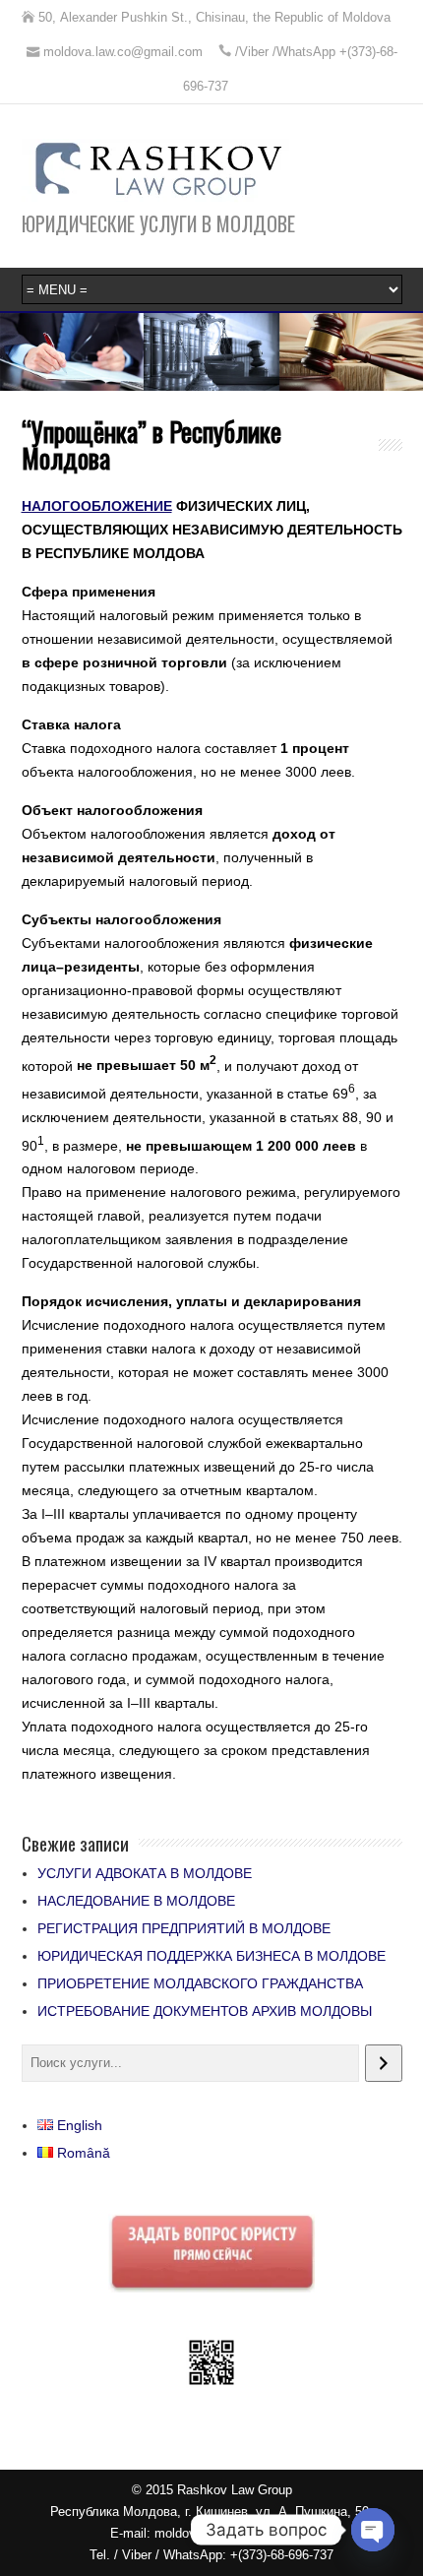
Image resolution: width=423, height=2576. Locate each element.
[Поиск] (383, 2063)
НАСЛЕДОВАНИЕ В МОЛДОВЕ (136, 1901)
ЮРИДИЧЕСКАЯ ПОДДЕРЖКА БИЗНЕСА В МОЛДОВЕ (211, 1956)
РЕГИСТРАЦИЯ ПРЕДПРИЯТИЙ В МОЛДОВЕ (184, 1928)
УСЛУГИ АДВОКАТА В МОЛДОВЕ (145, 1873)
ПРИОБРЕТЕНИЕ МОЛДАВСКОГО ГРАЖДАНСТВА (200, 1983)
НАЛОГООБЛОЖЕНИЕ (97, 506)
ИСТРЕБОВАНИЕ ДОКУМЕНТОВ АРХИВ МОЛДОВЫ (205, 2011)
